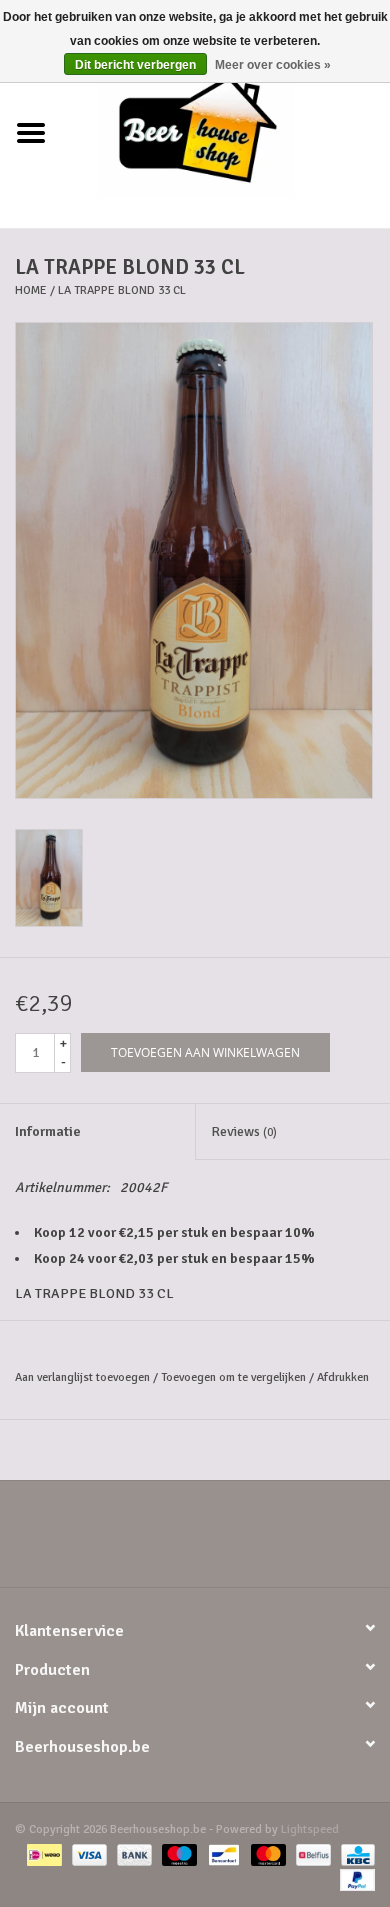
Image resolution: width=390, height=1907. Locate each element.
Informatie (48, 1131)
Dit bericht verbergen (135, 65)
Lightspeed (310, 1829)
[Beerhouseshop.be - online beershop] (226, 132)
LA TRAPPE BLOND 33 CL (122, 290)
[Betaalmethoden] (42, 1854)
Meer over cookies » (273, 65)
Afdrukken (343, 1377)
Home (31, 290)
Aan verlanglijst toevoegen (82, 1377)
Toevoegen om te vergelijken (235, 1377)
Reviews (244, 1131)
